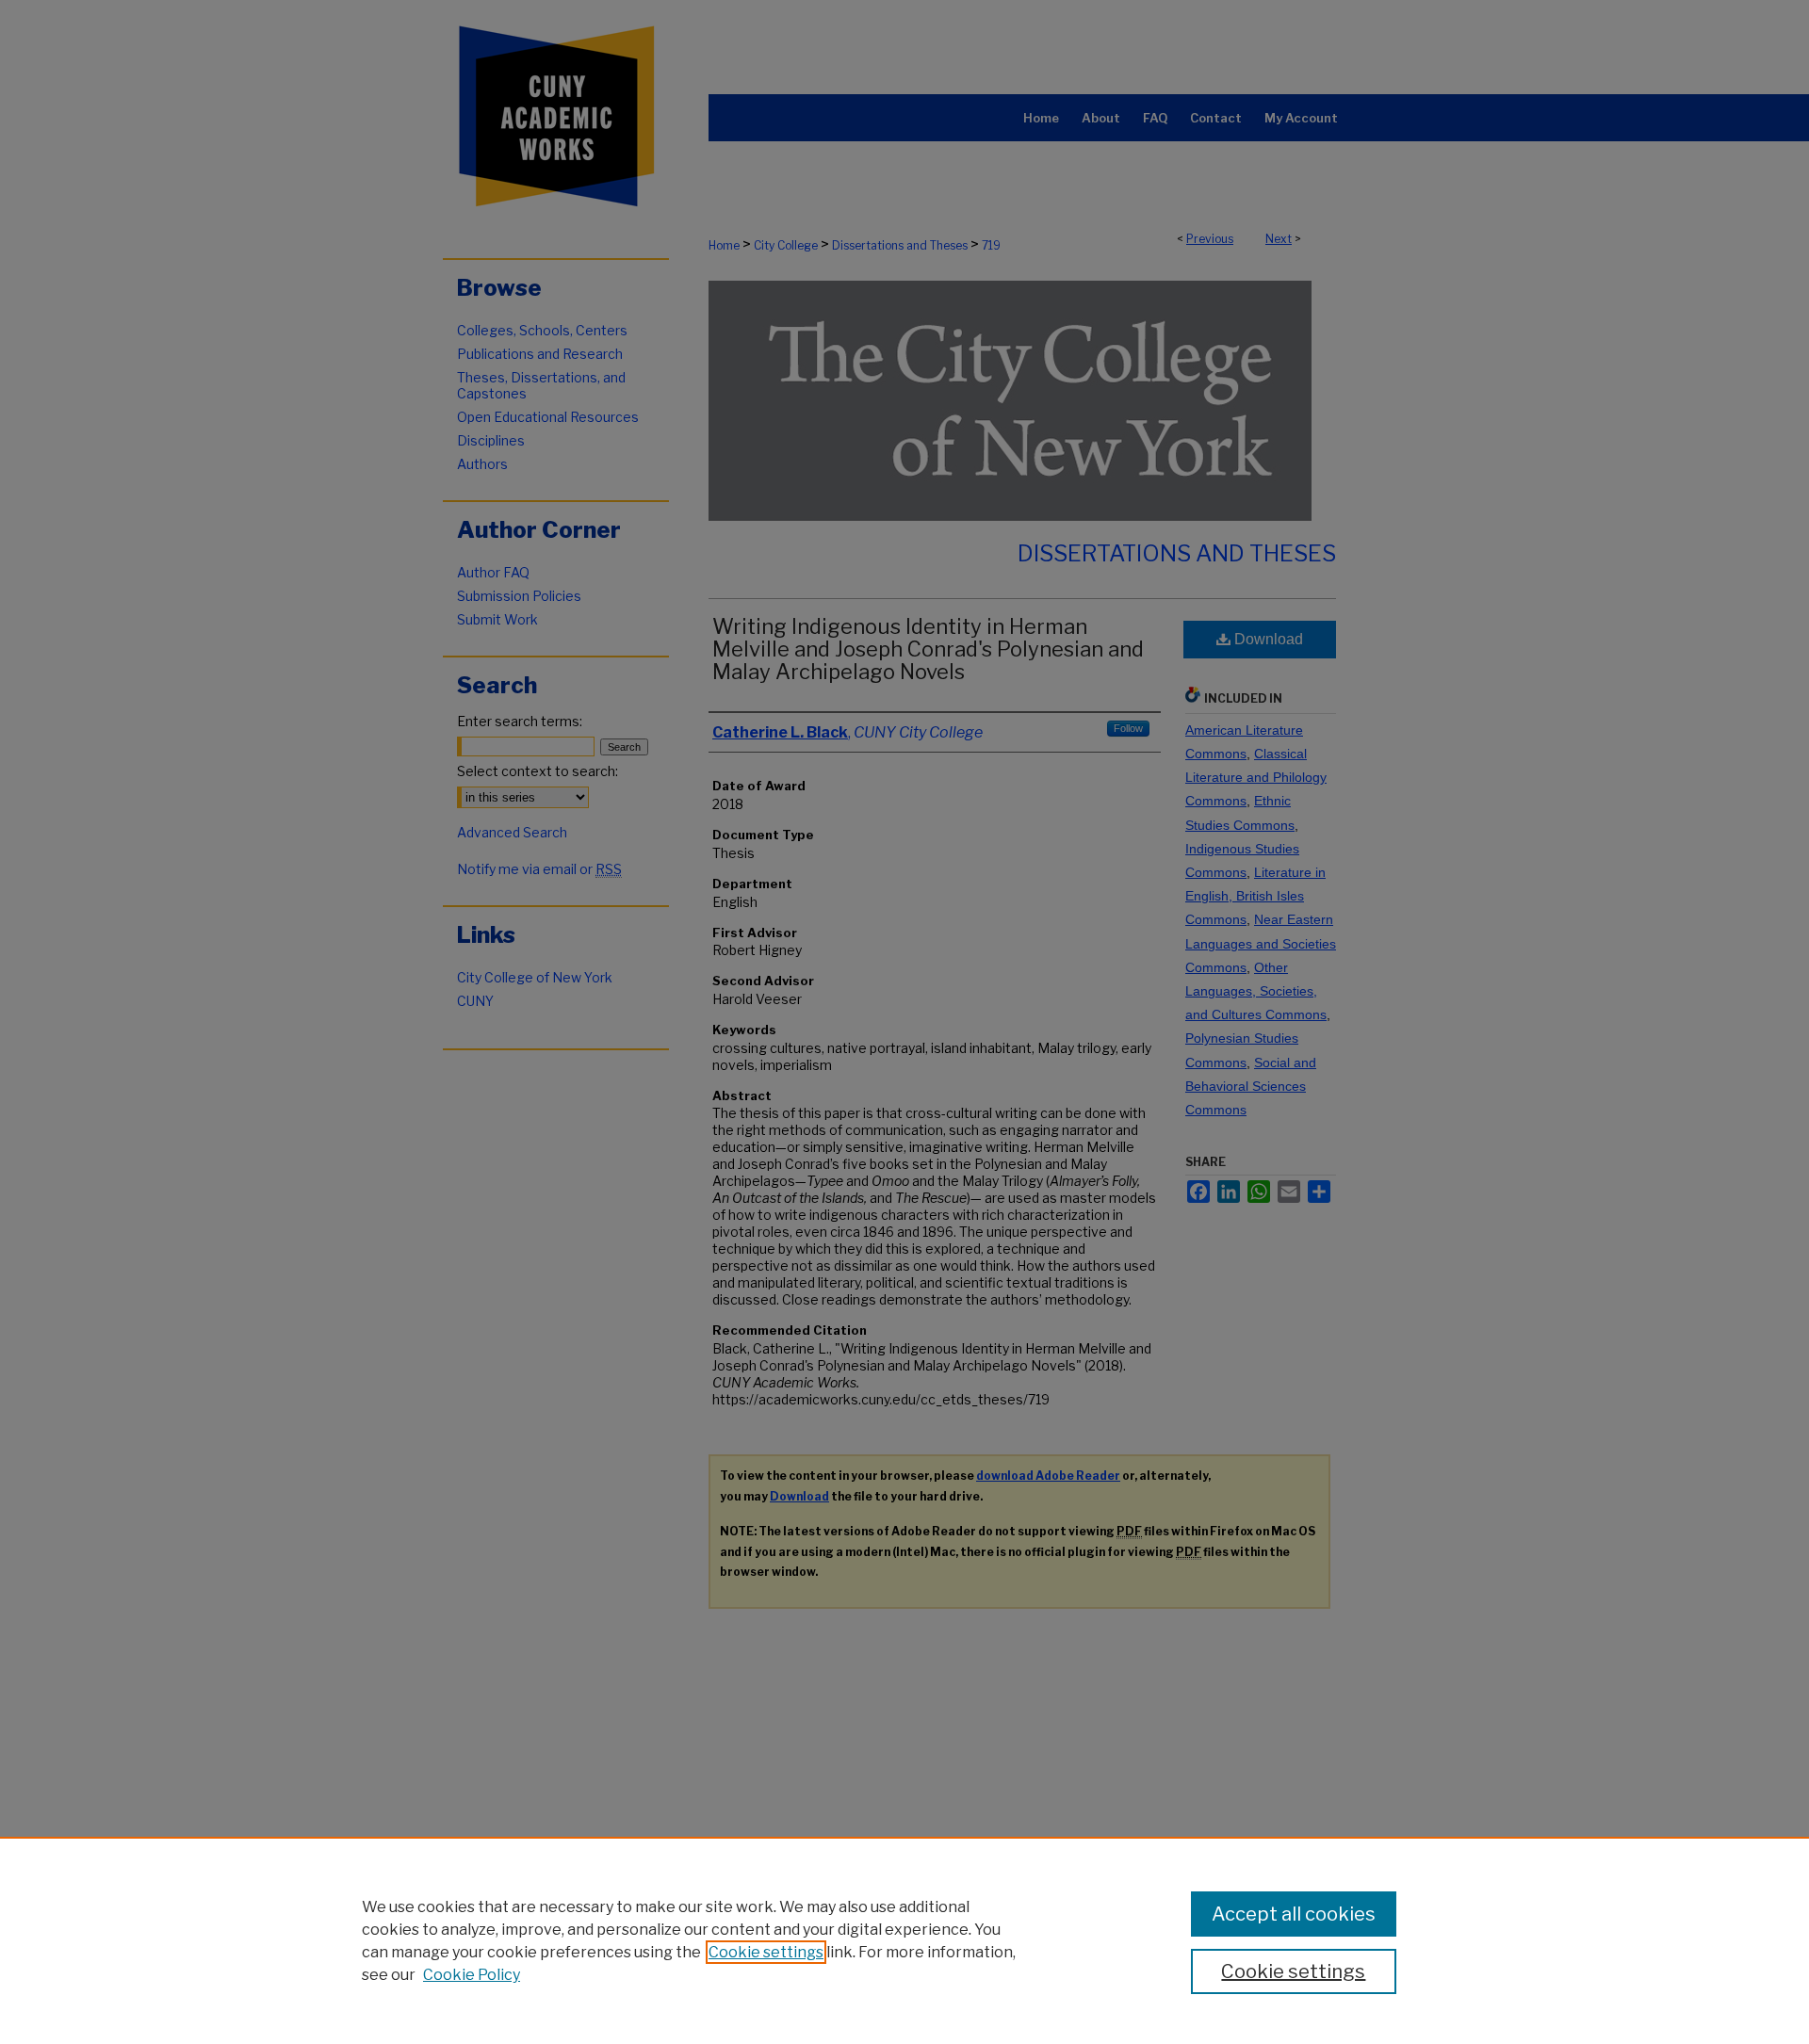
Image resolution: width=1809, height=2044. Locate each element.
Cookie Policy (472, 1975)
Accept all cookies (1294, 1914)
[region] (904, 1940)
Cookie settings (766, 1952)
